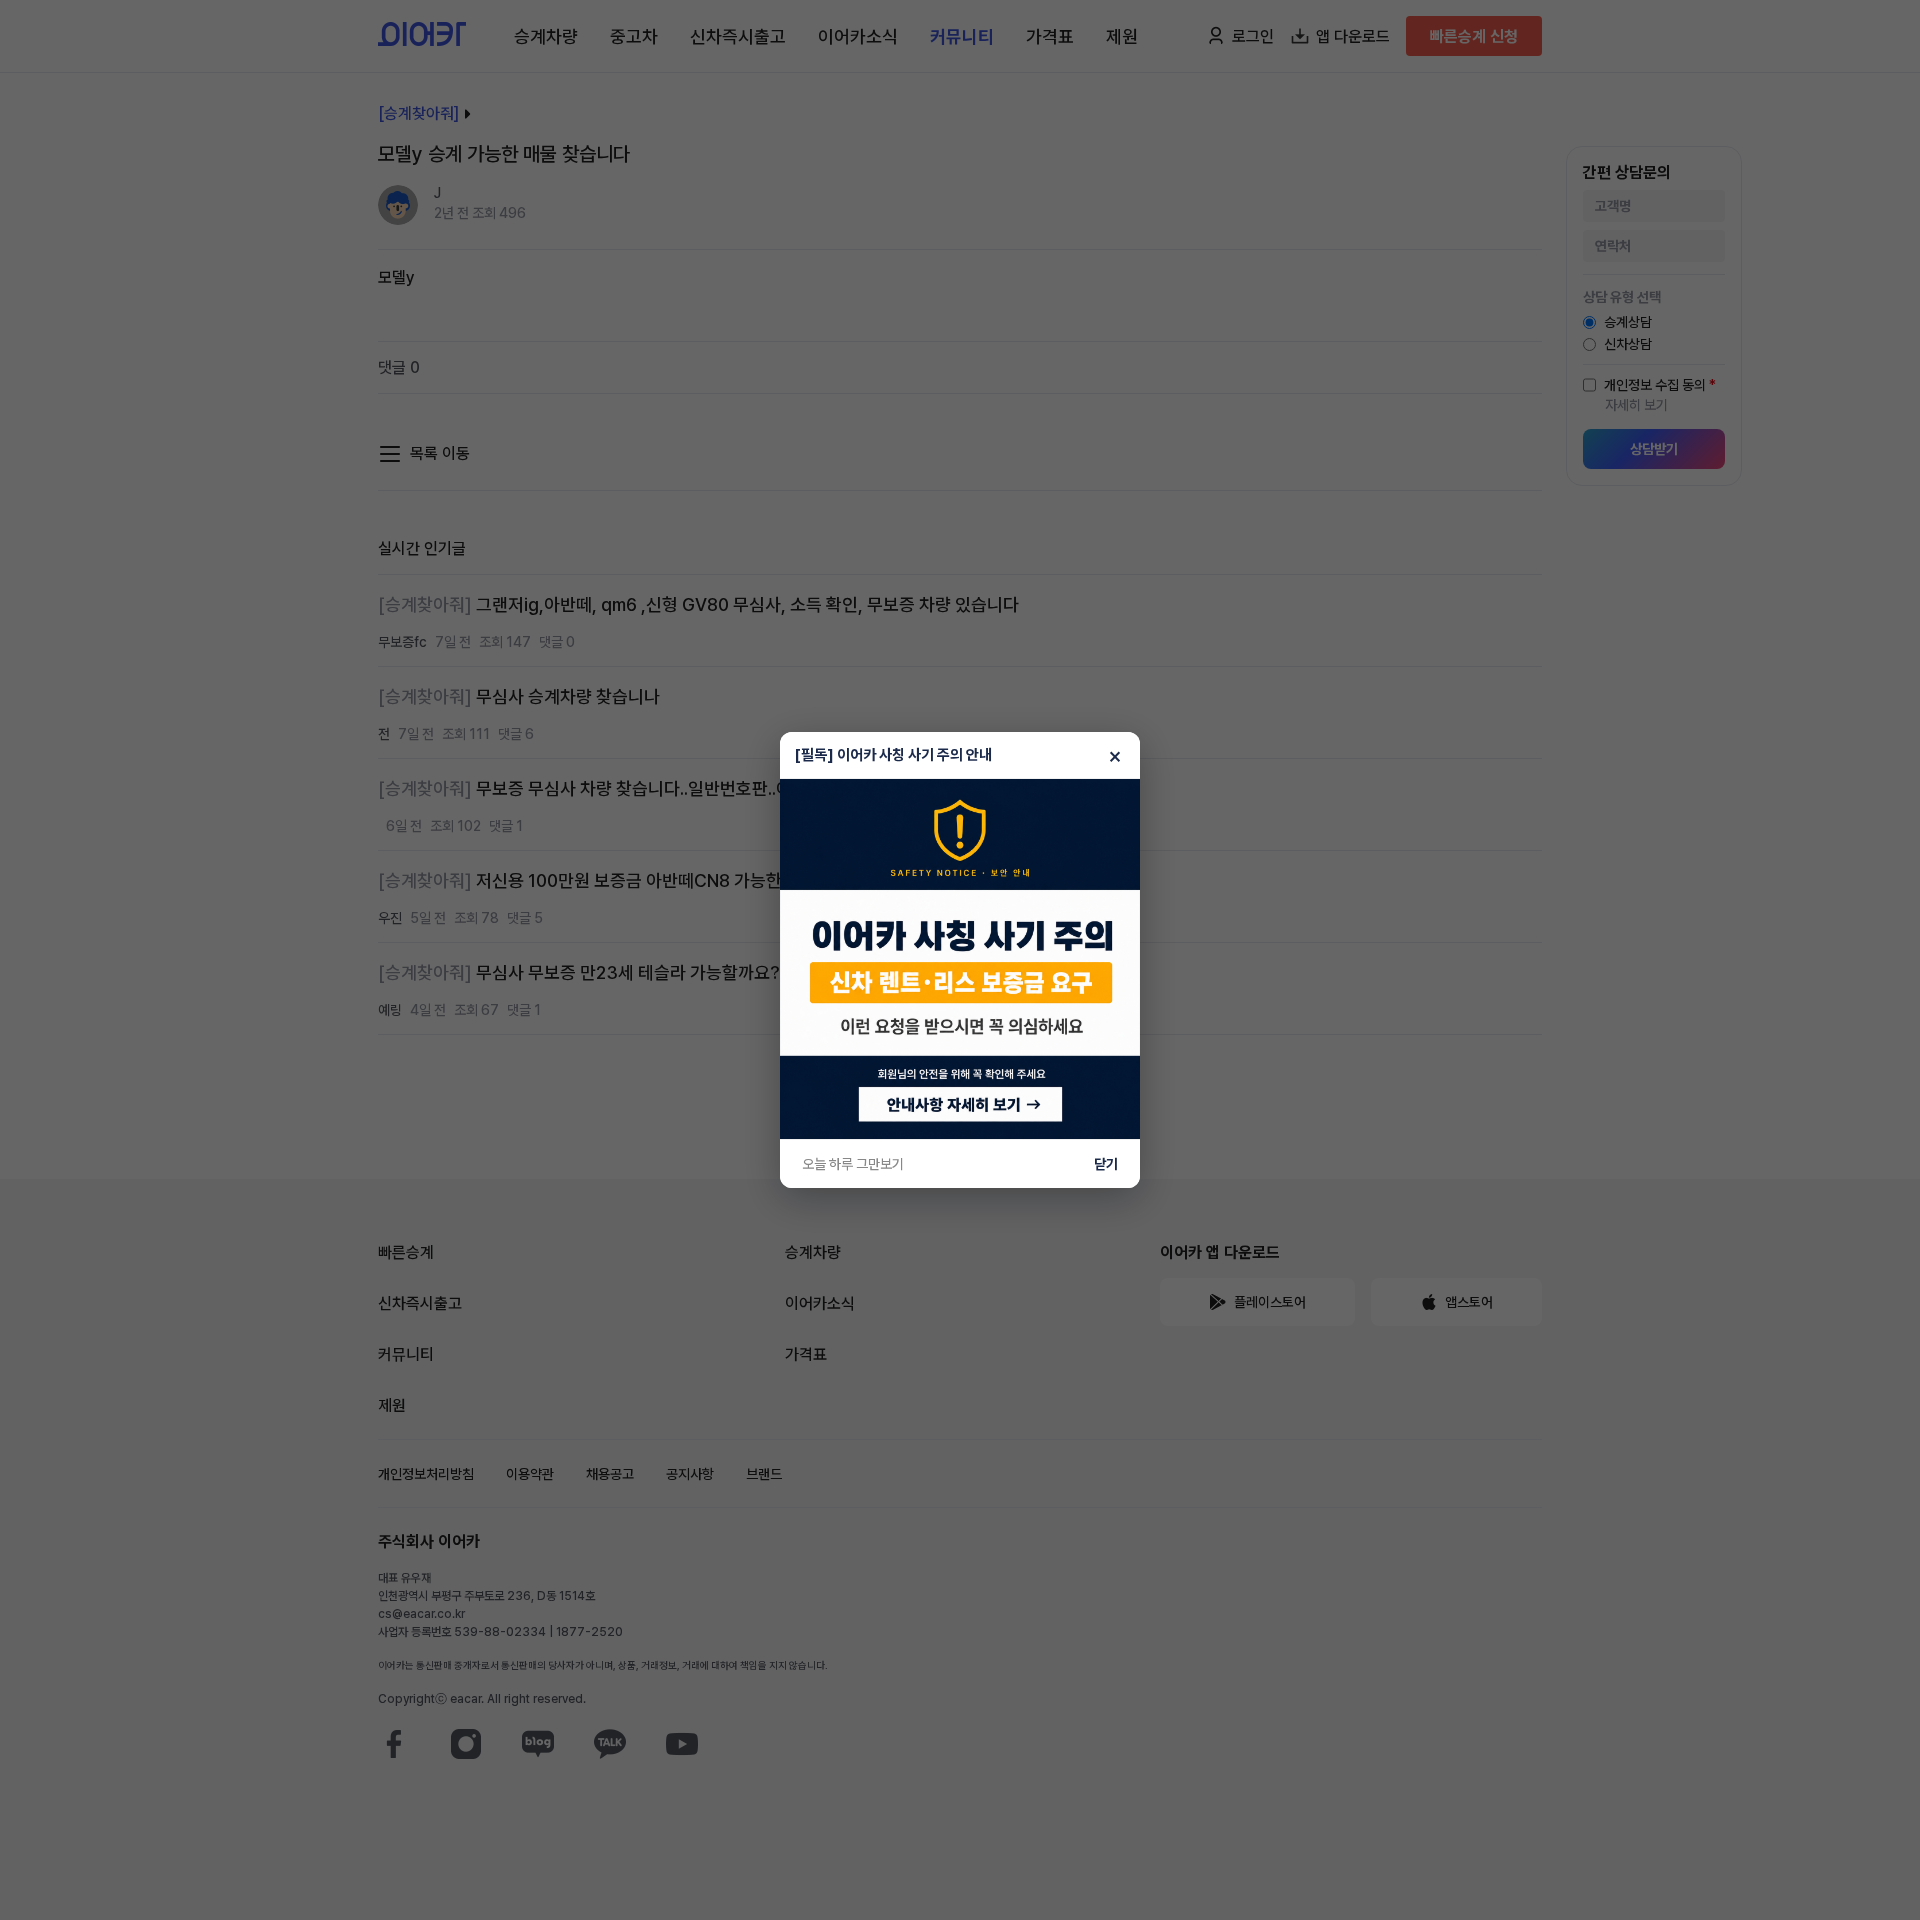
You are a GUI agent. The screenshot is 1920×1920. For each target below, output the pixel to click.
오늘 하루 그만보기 (853, 1164)
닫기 (1106, 1164)
